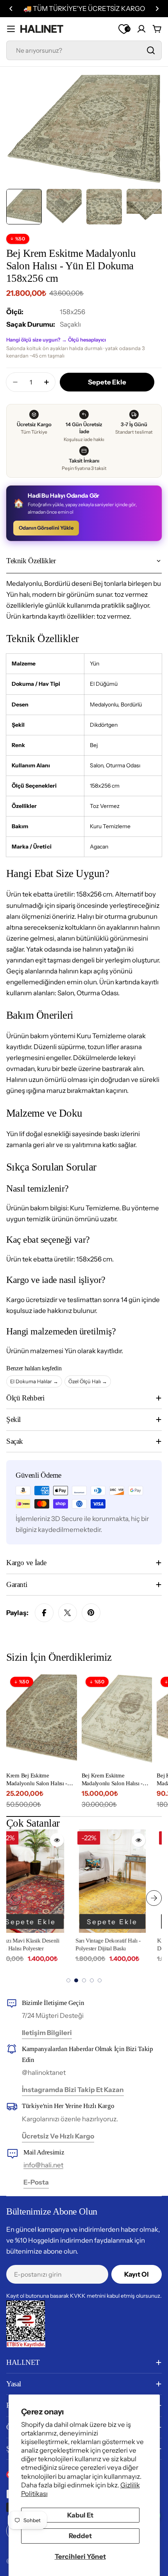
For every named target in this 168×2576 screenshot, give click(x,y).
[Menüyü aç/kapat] (11, 29)
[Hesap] (141, 29)
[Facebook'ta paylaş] (44, 1613)
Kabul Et (80, 2515)
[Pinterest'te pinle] (91, 1613)
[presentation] (14, 1898)
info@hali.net (43, 2165)
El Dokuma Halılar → (34, 1381)
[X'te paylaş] (68, 1613)
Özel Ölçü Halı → (88, 1381)
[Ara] (151, 50)
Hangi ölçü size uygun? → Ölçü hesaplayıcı (56, 340)
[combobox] (84, 50)
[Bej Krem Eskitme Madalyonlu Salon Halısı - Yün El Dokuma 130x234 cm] (117, 1720)
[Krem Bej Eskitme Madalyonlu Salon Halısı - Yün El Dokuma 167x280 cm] (42, 1720)
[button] (11, 9)
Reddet (80, 2536)
